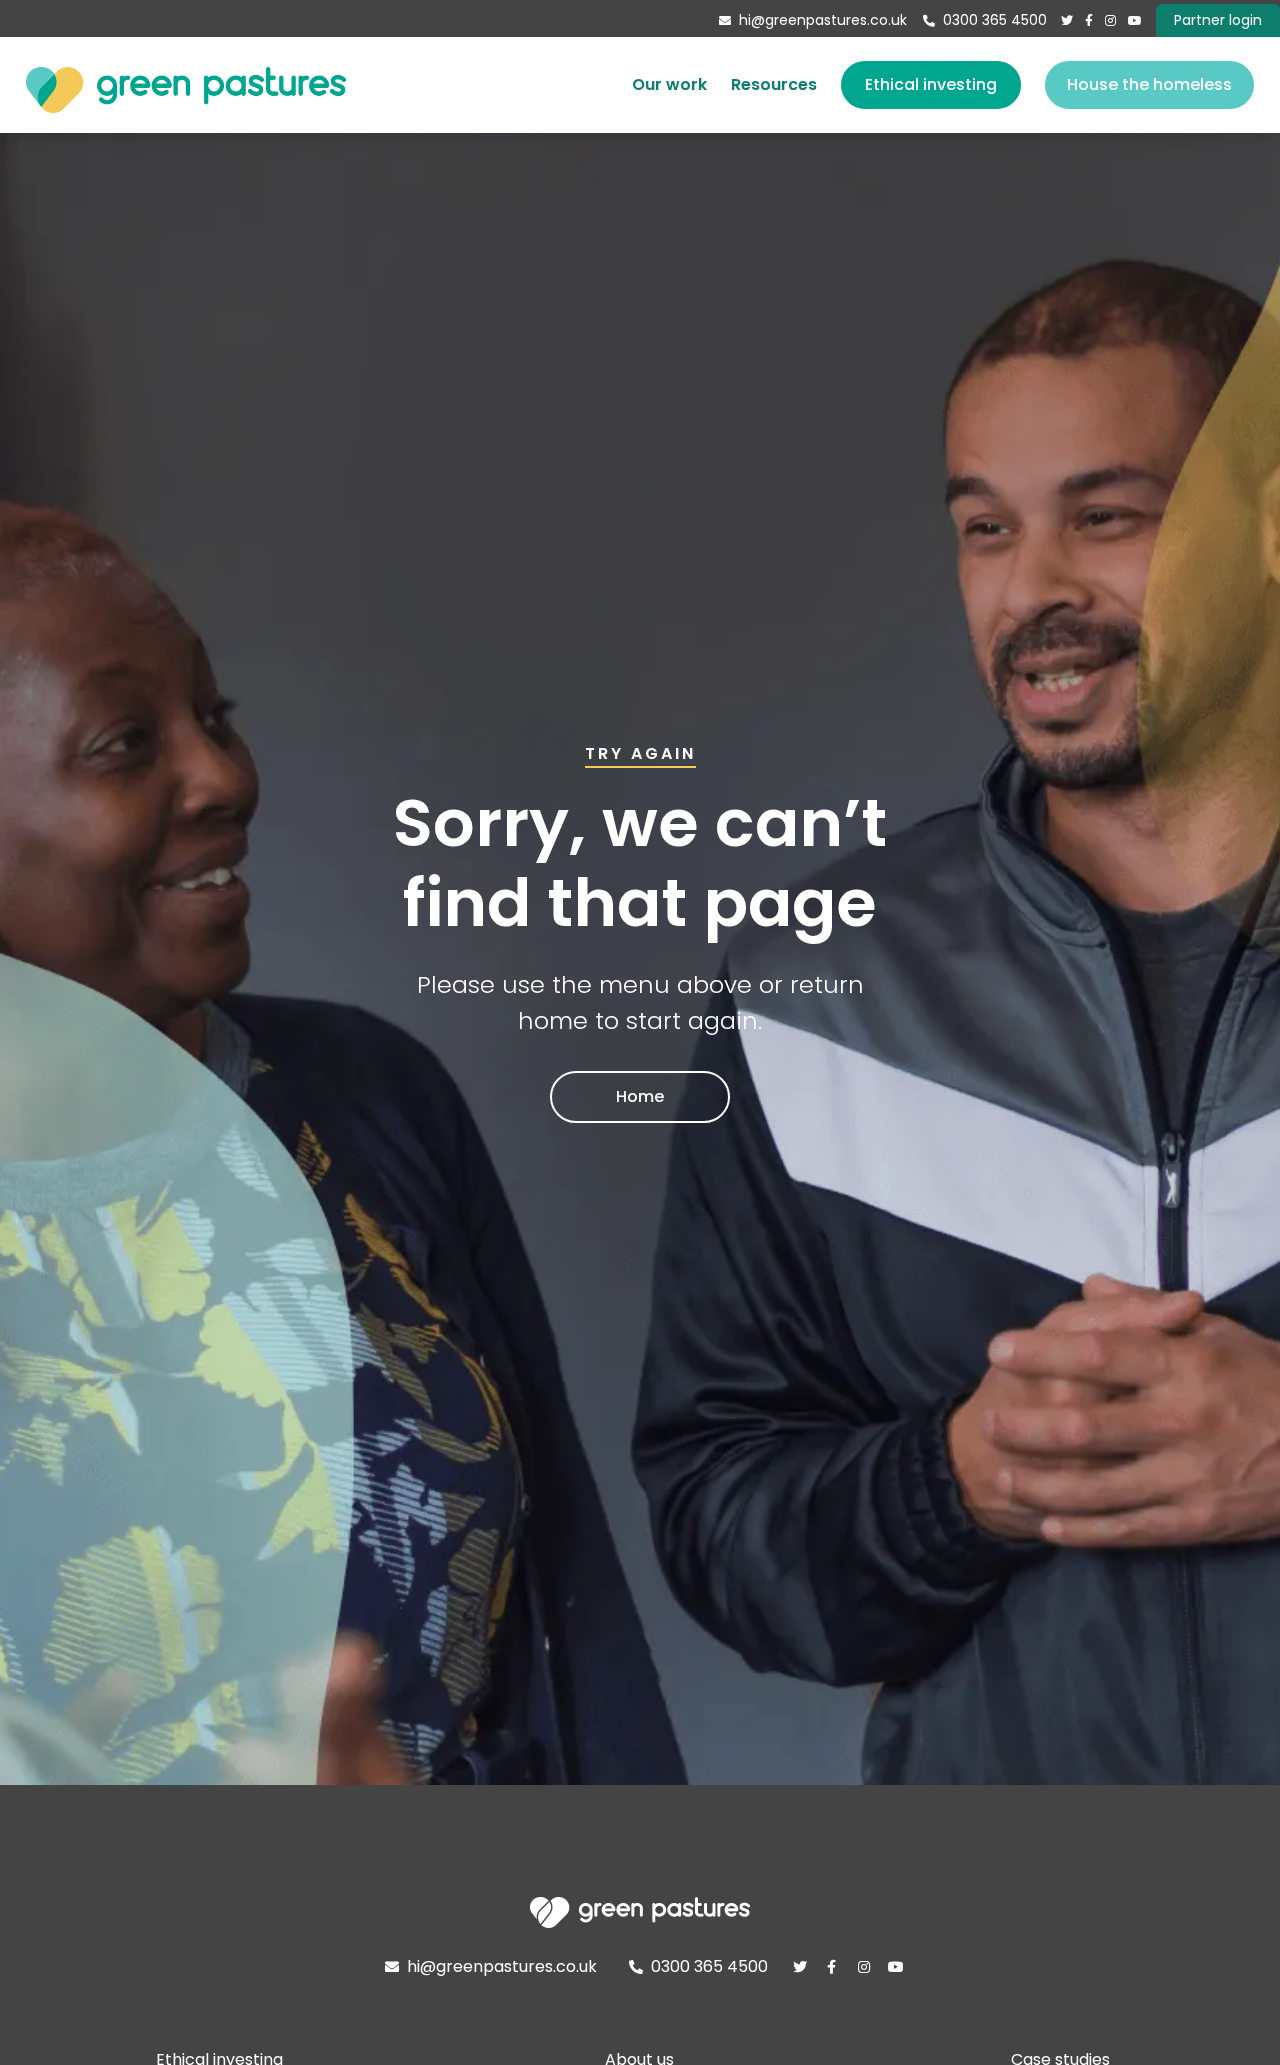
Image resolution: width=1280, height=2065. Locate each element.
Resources (774, 84)
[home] (186, 85)
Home (640, 1096)
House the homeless (1149, 84)
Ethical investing (931, 84)
